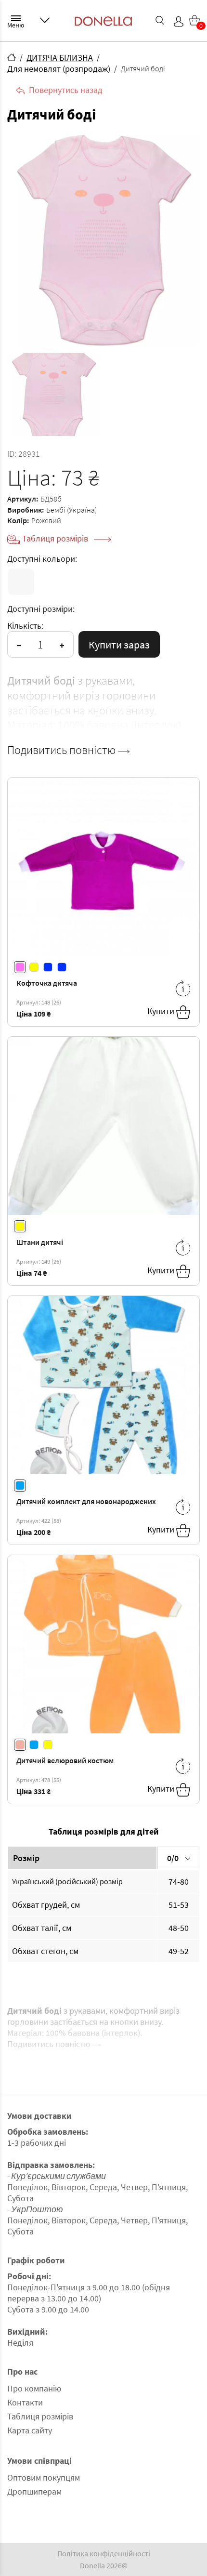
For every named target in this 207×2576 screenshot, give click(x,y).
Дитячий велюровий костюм (65, 1760)
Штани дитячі (40, 1242)
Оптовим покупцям (44, 2477)
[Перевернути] (183, 988)
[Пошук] (160, 20)
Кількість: (25, 626)
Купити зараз (119, 645)
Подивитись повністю (63, 750)
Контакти (25, 2402)
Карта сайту (30, 2430)
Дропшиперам (34, 2491)
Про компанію (34, 2388)
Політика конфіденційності (104, 2553)
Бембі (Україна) (71, 510)
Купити (162, 1011)
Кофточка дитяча (47, 983)
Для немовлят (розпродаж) (59, 69)
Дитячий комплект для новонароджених (86, 1501)
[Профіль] (179, 22)
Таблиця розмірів (56, 538)
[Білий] (21, 582)
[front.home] (12, 57)
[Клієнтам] (45, 20)
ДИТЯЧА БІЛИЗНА (60, 58)
